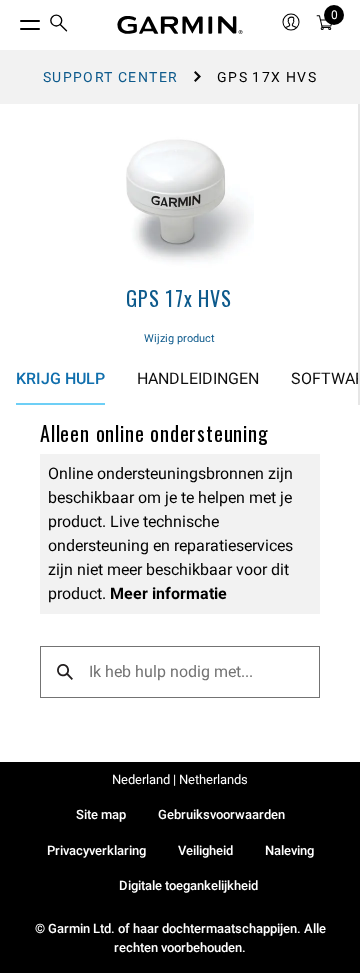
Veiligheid (205, 850)
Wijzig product (179, 338)
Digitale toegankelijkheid (188, 885)
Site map (101, 814)
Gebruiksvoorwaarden (221, 814)
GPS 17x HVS (179, 298)
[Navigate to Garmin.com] (180, 25)
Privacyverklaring (96, 850)
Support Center (111, 77)
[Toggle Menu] (12, 20)
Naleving (289, 850)
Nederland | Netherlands (180, 779)
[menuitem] (59, 25)
